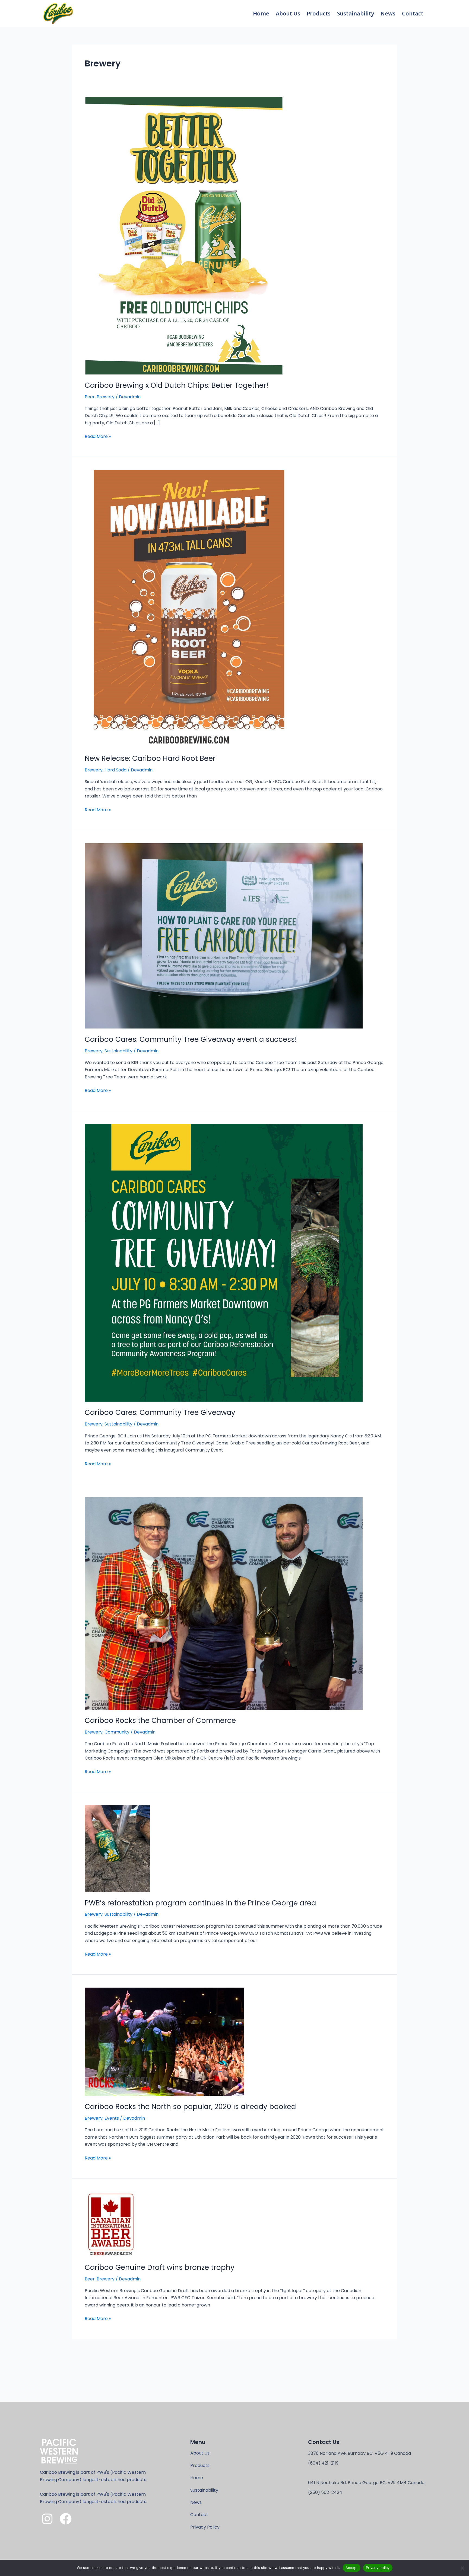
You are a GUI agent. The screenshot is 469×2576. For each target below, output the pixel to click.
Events (112, 2118)
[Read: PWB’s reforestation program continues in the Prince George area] (117, 1848)
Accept (352, 2568)
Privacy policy (378, 2568)
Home (261, 13)
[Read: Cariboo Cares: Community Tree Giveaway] (224, 1263)
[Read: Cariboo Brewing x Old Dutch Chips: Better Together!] (184, 235)
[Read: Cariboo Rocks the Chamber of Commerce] (224, 1603)
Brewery (106, 397)
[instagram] (47, 2519)
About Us (288, 13)
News (388, 13)
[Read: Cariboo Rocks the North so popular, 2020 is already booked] (164, 2041)
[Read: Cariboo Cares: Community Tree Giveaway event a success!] (224, 936)
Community (117, 1732)
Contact (413, 13)
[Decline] (462, 2568)
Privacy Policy (205, 2527)
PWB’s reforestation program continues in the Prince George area (200, 1903)
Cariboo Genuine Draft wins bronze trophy (160, 2267)
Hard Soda (115, 770)
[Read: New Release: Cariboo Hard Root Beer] (189, 609)
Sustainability (356, 13)
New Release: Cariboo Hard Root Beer (150, 758)
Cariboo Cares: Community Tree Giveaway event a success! (191, 1039)
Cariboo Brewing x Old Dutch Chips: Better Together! (176, 385)
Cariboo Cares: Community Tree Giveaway (160, 1412)
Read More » (98, 436)
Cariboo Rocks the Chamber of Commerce (160, 1720)
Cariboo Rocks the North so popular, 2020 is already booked (190, 2107)
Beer (90, 397)
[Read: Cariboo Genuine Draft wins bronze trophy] (111, 2224)
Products (319, 13)
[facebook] (66, 2519)
